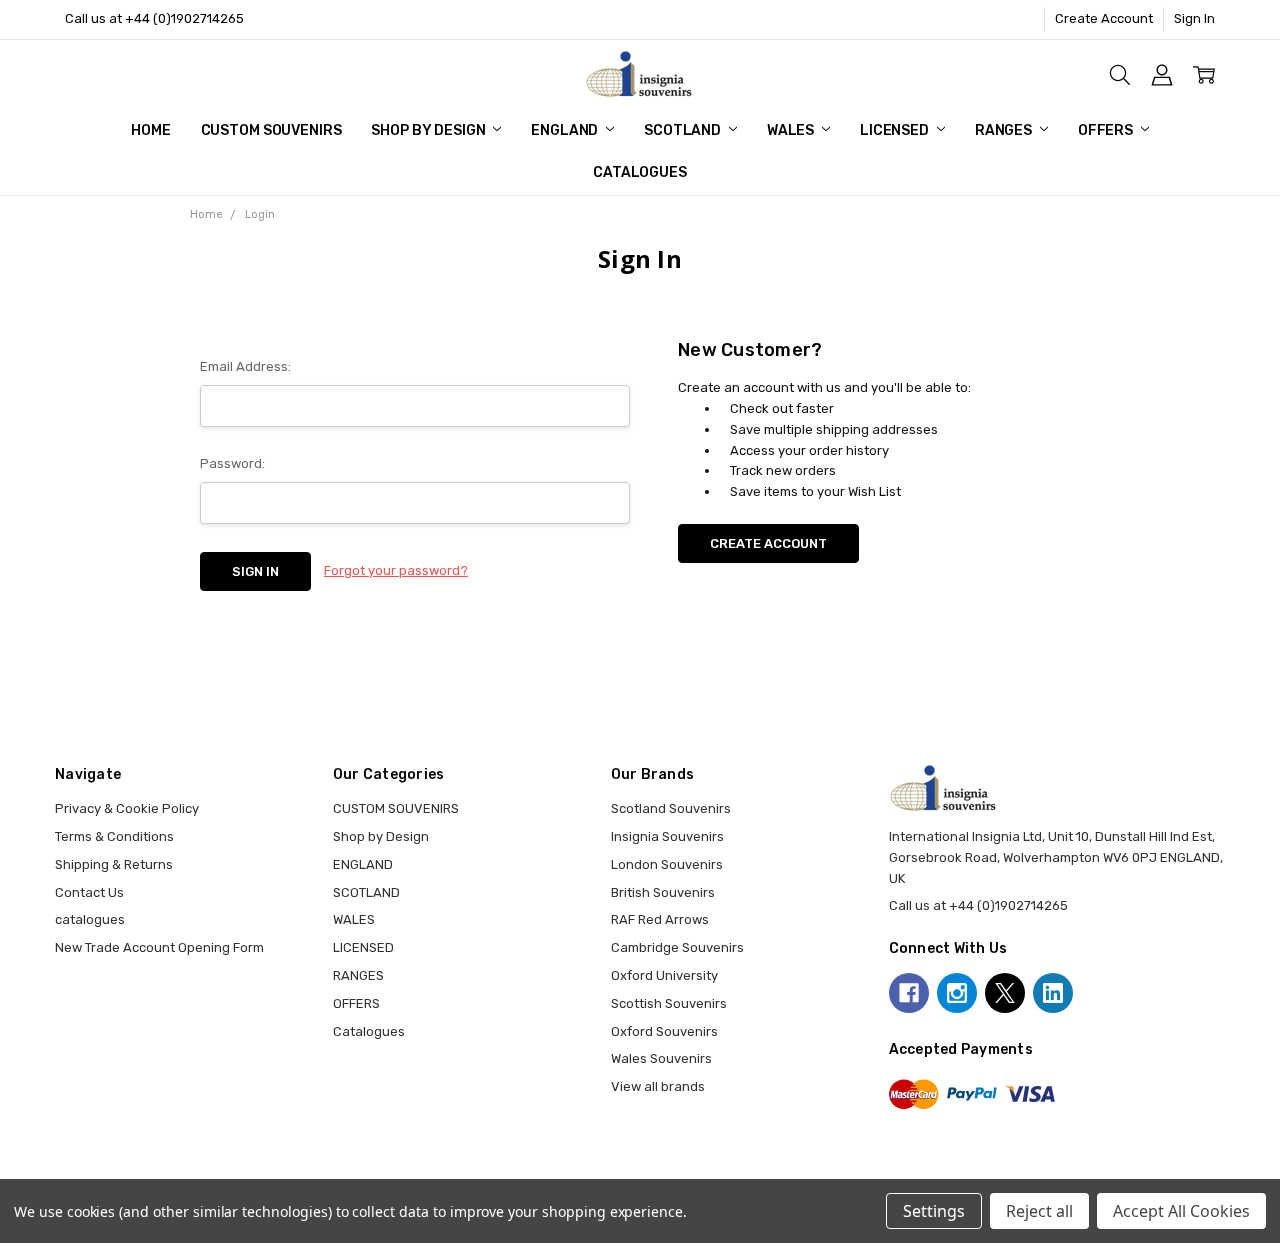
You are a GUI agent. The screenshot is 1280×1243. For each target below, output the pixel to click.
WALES (792, 130)
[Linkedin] (1053, 993)
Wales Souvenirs (661, 1058)
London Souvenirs (667, 864)
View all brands (658, 1086)
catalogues (90, 919)
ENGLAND (566, 130)
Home (150, 130)
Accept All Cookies (1181, 1211)
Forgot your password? (396, 570)
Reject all (1039, 1211)
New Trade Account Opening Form (159, 947)
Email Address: (245, 366)
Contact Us (89, 892)
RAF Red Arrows (660, 919)
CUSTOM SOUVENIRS (271, 130)
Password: (232, 463)
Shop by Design (429, 130)
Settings (934, 1211)
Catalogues (640, 172)
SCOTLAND (684, 130)
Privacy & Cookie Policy (127, 808)
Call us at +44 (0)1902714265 (154, 18)
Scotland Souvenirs (671, 808)
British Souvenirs (663, 892)
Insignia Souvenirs (667, 836)
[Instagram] (957, 993)
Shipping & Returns (114, 864)
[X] (1005, 993)
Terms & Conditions (114, 836)
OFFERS (1107, 130)
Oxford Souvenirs (664, 1031)
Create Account (1104, 18)
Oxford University (664, 975)
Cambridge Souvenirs (677, 947)
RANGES (1005, 130)
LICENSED (896, 130)
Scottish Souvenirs (669, 1003)
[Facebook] (909, 993)
